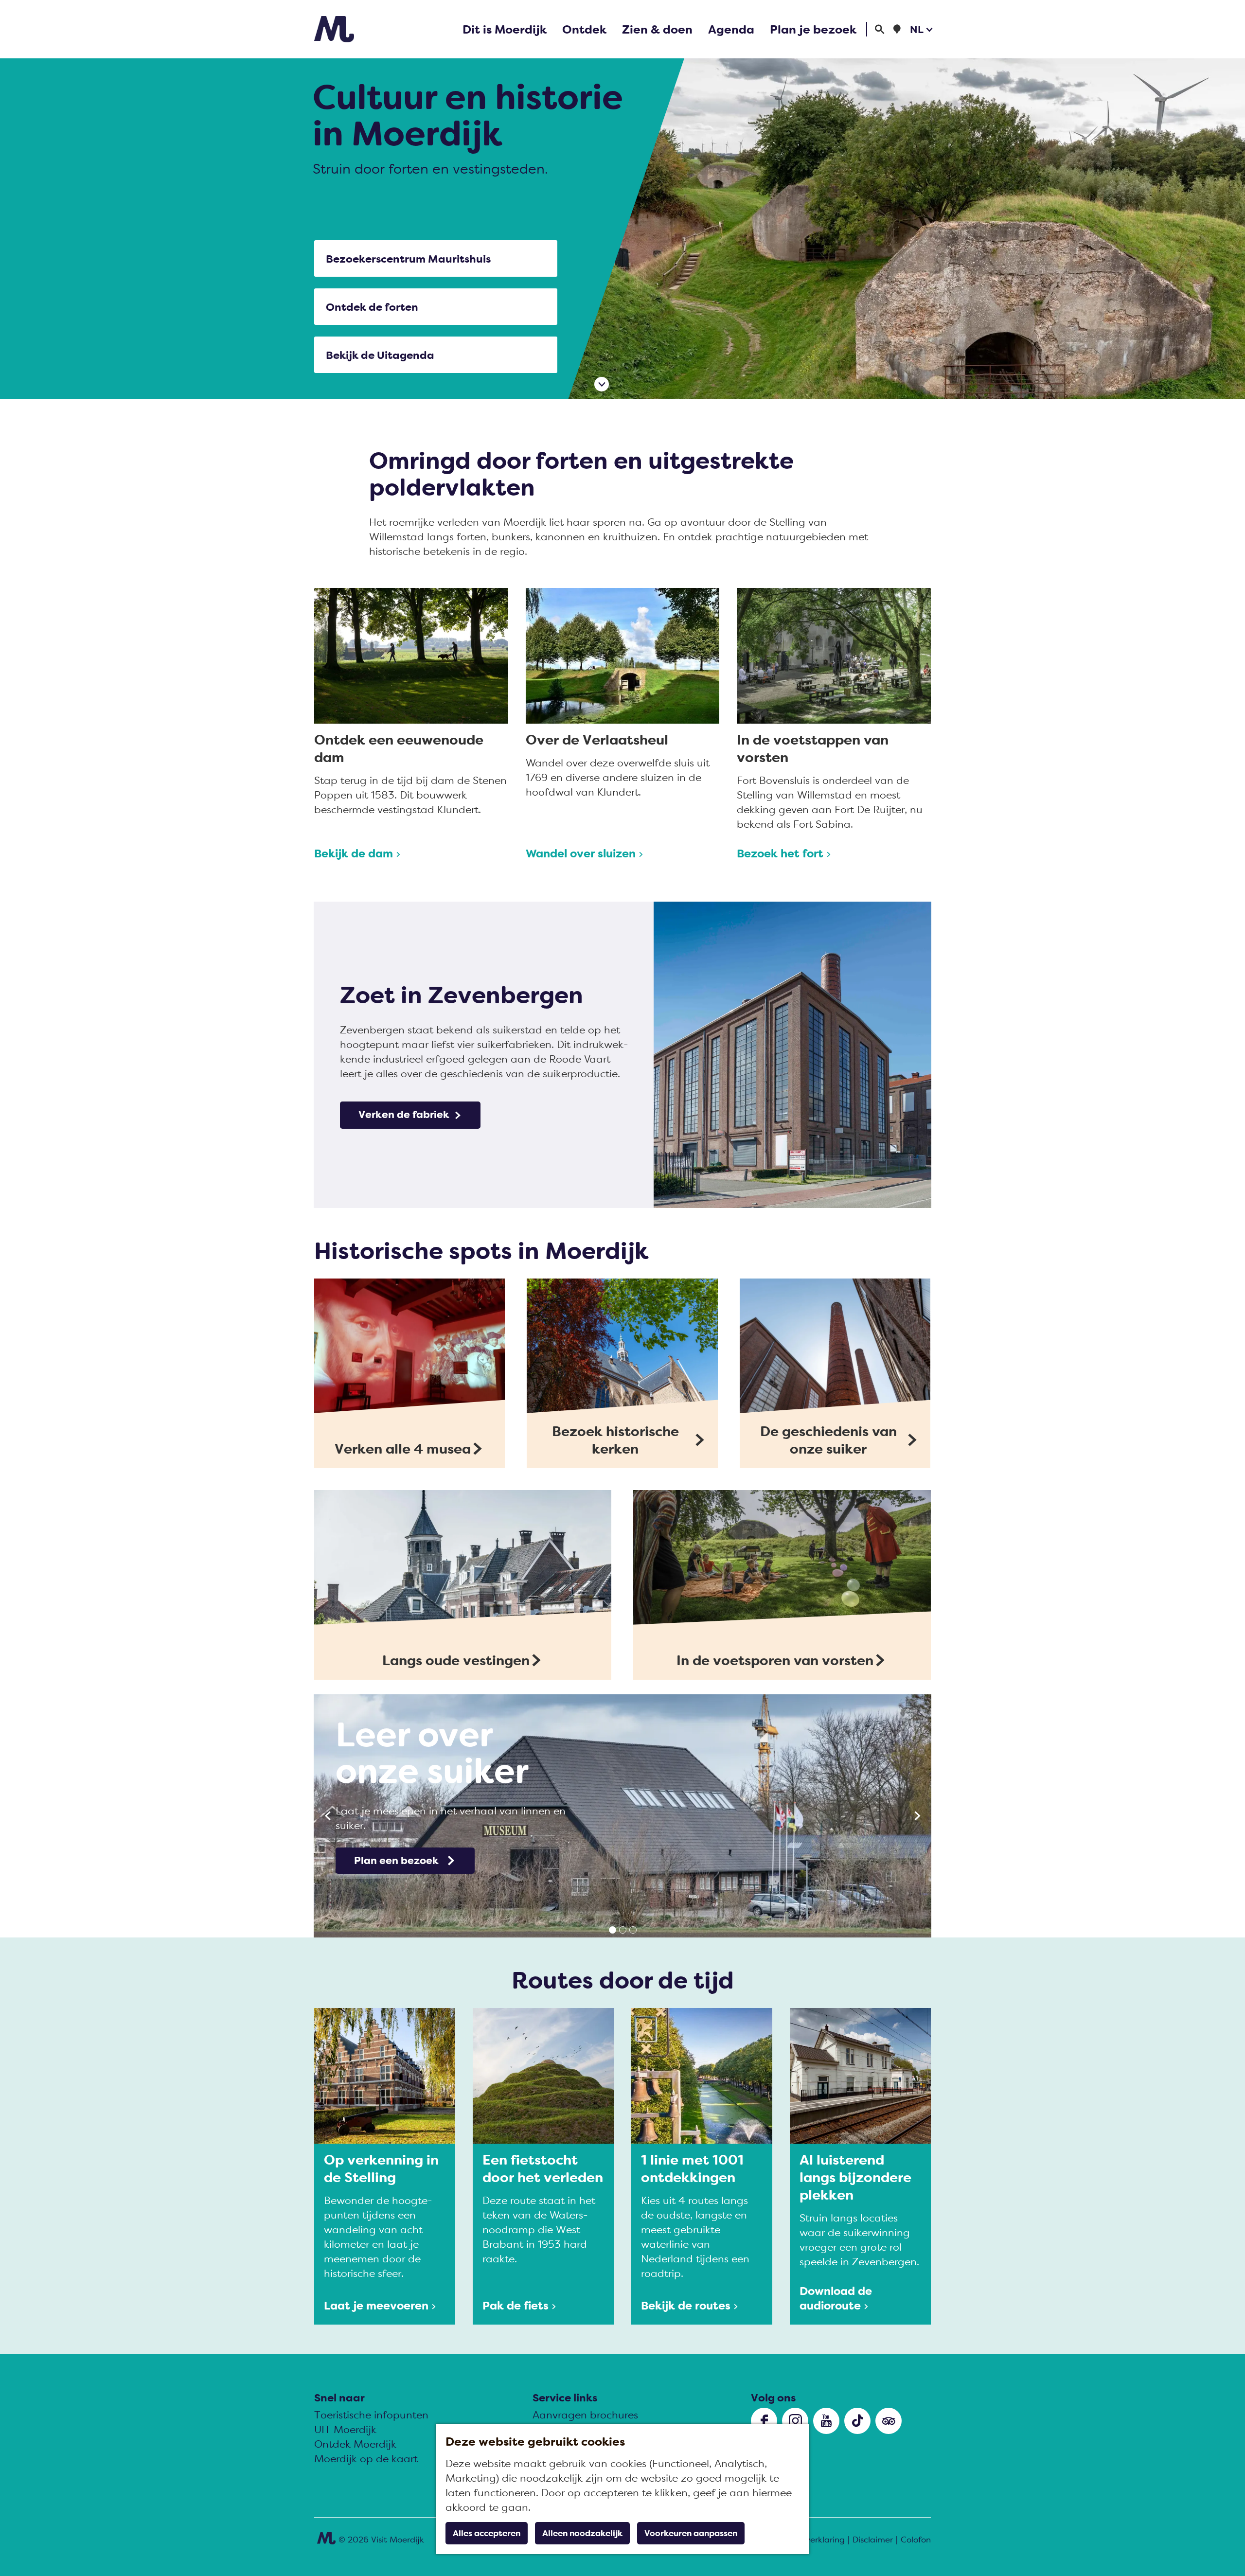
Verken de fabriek (404, 1114)
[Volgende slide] (917, 1816)
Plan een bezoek (396, 1860)
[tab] (613, 1930)
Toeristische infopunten (371, 2415)
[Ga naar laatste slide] (328, 1816)
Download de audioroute (836, 2298)
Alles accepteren (487, 2533)
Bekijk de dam (354, 853)
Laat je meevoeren (376, 2305)
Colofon (916, 2540)
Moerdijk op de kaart (366, 2459)
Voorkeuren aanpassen (691, 2533)
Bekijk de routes (686, 2305)
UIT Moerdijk (345, 2429)
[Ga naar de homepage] (334, 29)
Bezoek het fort (780, 853)
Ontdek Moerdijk (355, 2444)
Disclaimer (873, 2540)
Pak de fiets (516, 2305)
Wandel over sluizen (581, 853)
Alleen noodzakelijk (582, 2533)
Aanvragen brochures (585, 2415)
